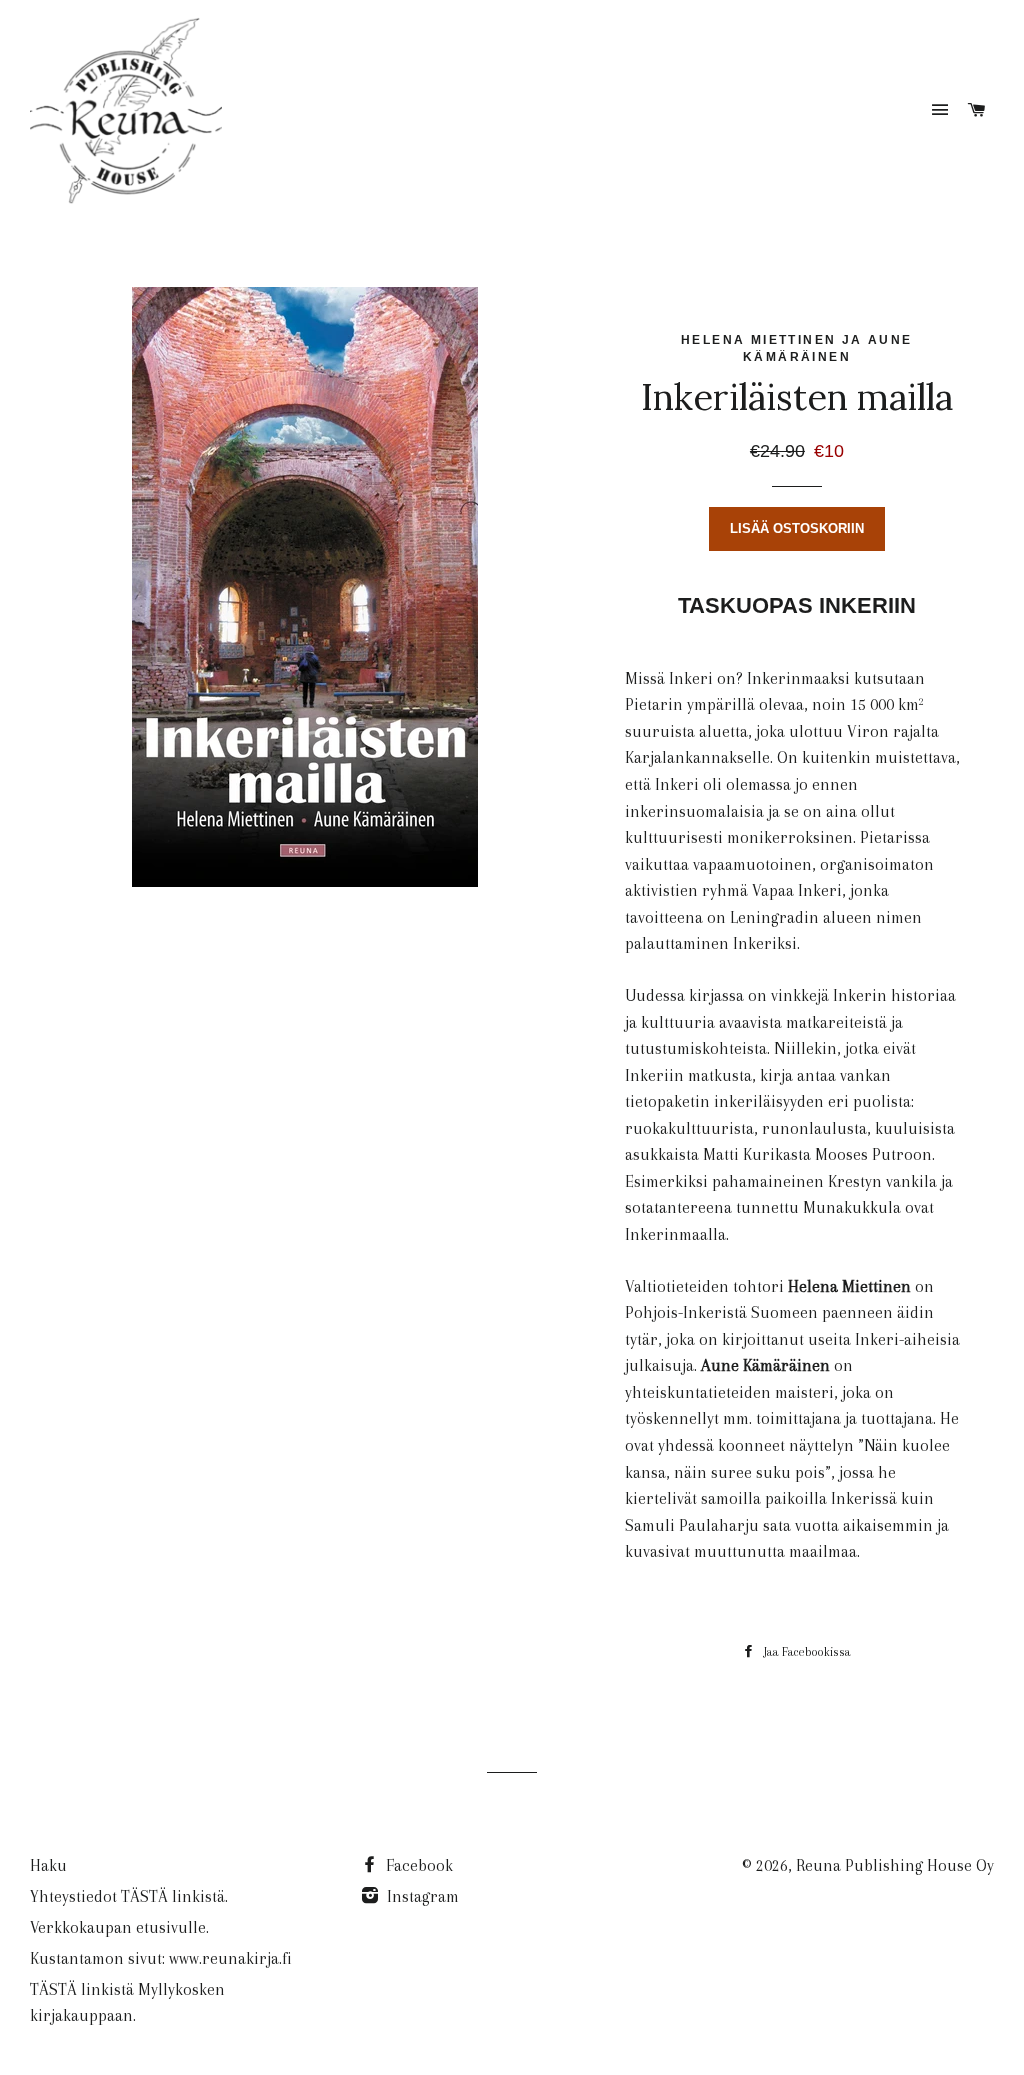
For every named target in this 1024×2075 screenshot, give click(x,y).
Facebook (417, 1865)
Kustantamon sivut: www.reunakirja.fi (161, 1958)
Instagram (421, 1896)
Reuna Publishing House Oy (895, 1865)
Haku (48, 1865)
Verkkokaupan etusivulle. (119, 1927)
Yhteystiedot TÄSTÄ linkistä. (129, 1896)
